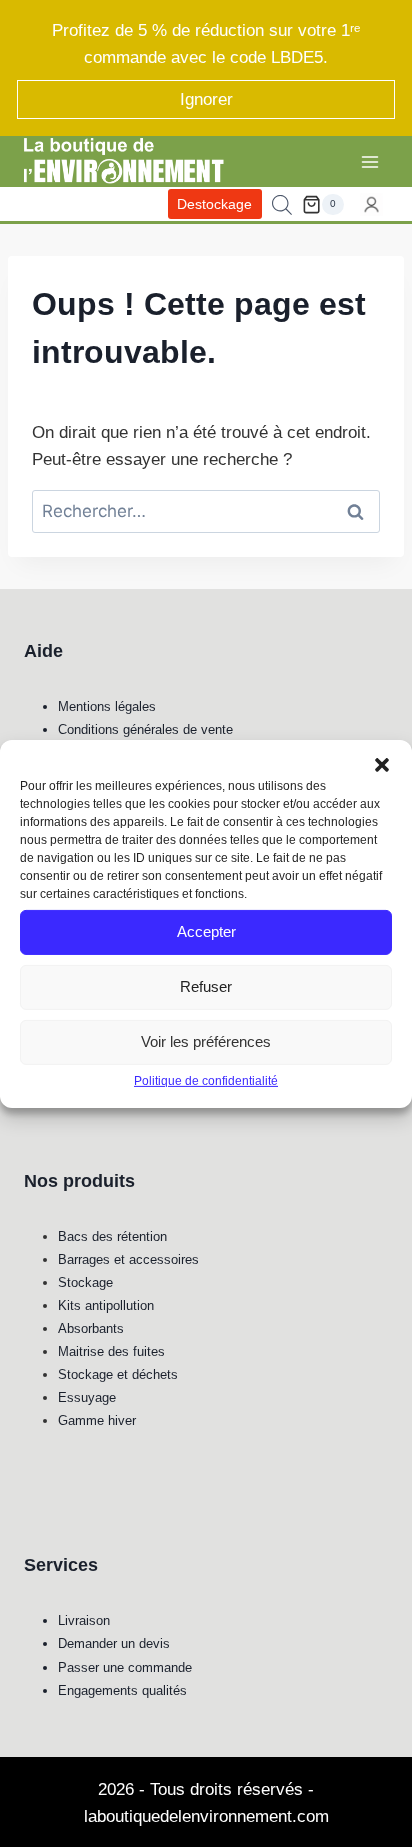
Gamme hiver (97, 1420)
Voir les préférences (206, 1041)
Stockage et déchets (118, 1374)
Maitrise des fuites (111, 1351)
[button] (382, 764)
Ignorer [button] (206, 99)
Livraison (84, 1620)
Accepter (206, 931)
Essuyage (87, 1397)
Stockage (85, 1282)
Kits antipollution (106, 1305)
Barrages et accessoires (128, 1259)
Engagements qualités (122, 1690)
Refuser (206, 986)
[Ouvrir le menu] (369, 161)
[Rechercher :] (206, 511)
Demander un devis (114, 1643)
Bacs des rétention (112, 1236)
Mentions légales (107, 706)
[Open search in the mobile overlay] (282, 205)
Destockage (214, 204)
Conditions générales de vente (145, 729)
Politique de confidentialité (206, 1080)
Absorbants (91, 1328)
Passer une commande (125, 1667)
